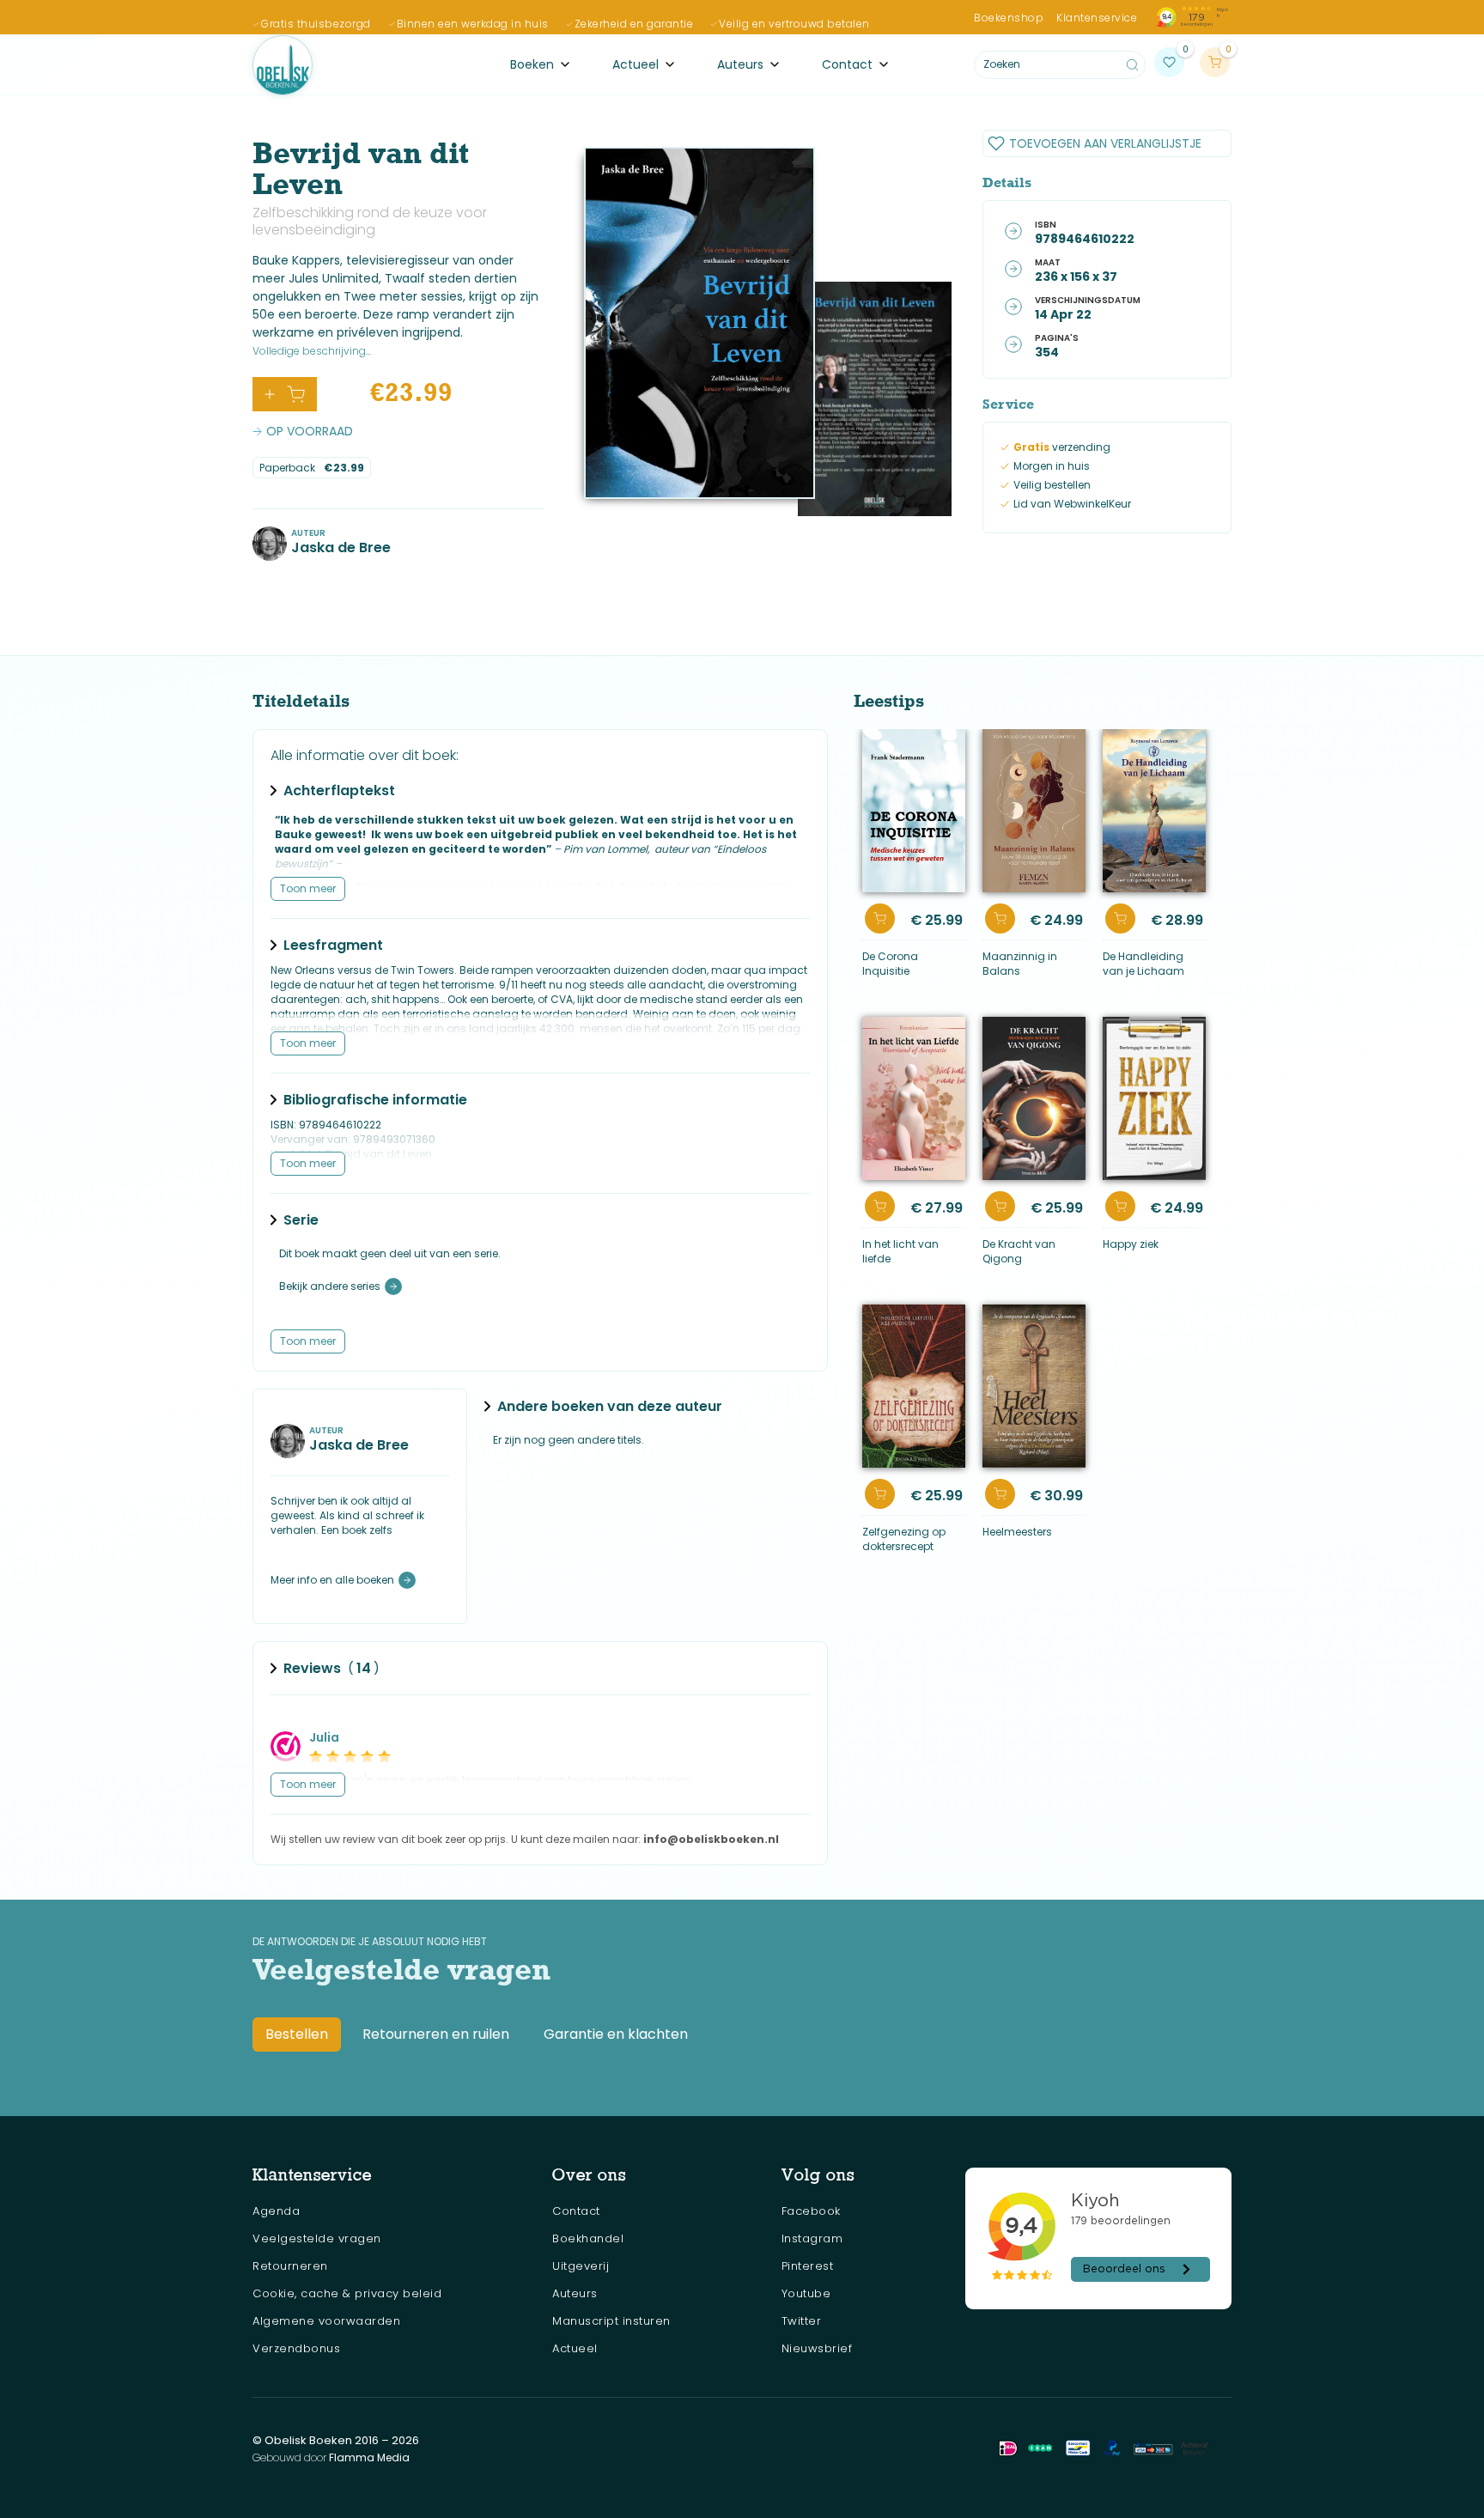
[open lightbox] (699, 323)
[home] (283, 65)
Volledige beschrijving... (312, 351)
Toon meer (308, 888)
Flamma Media (369, 2457)
